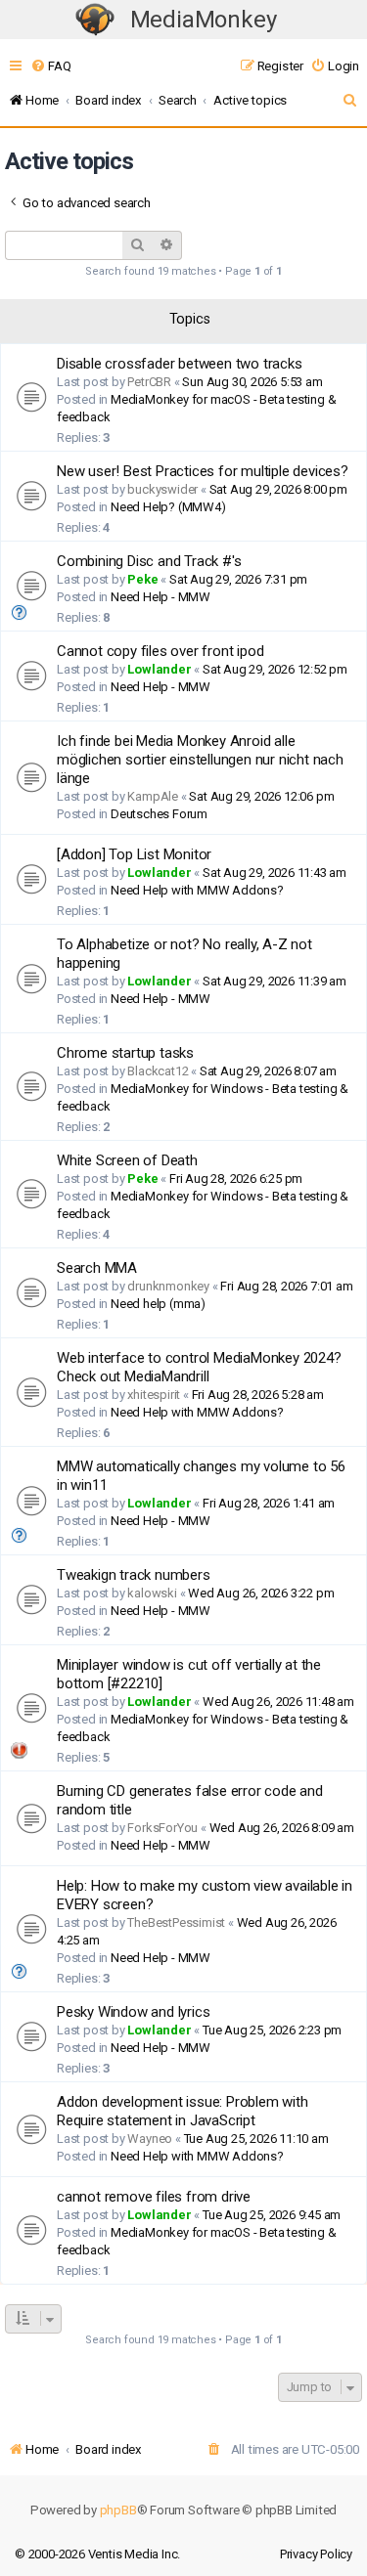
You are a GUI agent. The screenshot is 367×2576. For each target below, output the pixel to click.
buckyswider (162, 489)
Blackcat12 (158, 1071)
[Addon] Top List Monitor (134, 854)
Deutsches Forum (159, 814)
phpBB (118, 2510)
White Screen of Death (127, 1160)
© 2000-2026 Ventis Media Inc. (97, 2554)
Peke (142, 579)
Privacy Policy (316, 2554)
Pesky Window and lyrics (133, 2012)
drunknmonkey (168, 1286)
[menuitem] (50, 66)
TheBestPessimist (176, 1922)
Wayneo (150, 2139)
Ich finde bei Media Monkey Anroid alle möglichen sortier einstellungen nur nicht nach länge (200, 760)
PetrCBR (149, 382)
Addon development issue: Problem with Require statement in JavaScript (183, 2111)
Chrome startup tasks (125, 1053)
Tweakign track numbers (134, 1575)
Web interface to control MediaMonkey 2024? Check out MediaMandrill (199, 1367)
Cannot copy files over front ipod (160, 651)
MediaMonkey (204, 20)
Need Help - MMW (161, 597)
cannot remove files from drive (154, 2197)
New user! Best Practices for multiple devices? (203, 471)
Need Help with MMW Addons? (197, 890)
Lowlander (159, 669)
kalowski (152, 1593)
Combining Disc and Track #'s (149, 561)
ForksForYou (162, 1828)
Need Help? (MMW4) (168, 507)
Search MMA (97, 1268)
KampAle (153, 796)
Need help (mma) (158, 1304)
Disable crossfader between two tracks (180, 364)
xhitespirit (154, 1395)
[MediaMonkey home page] (95, 20)
